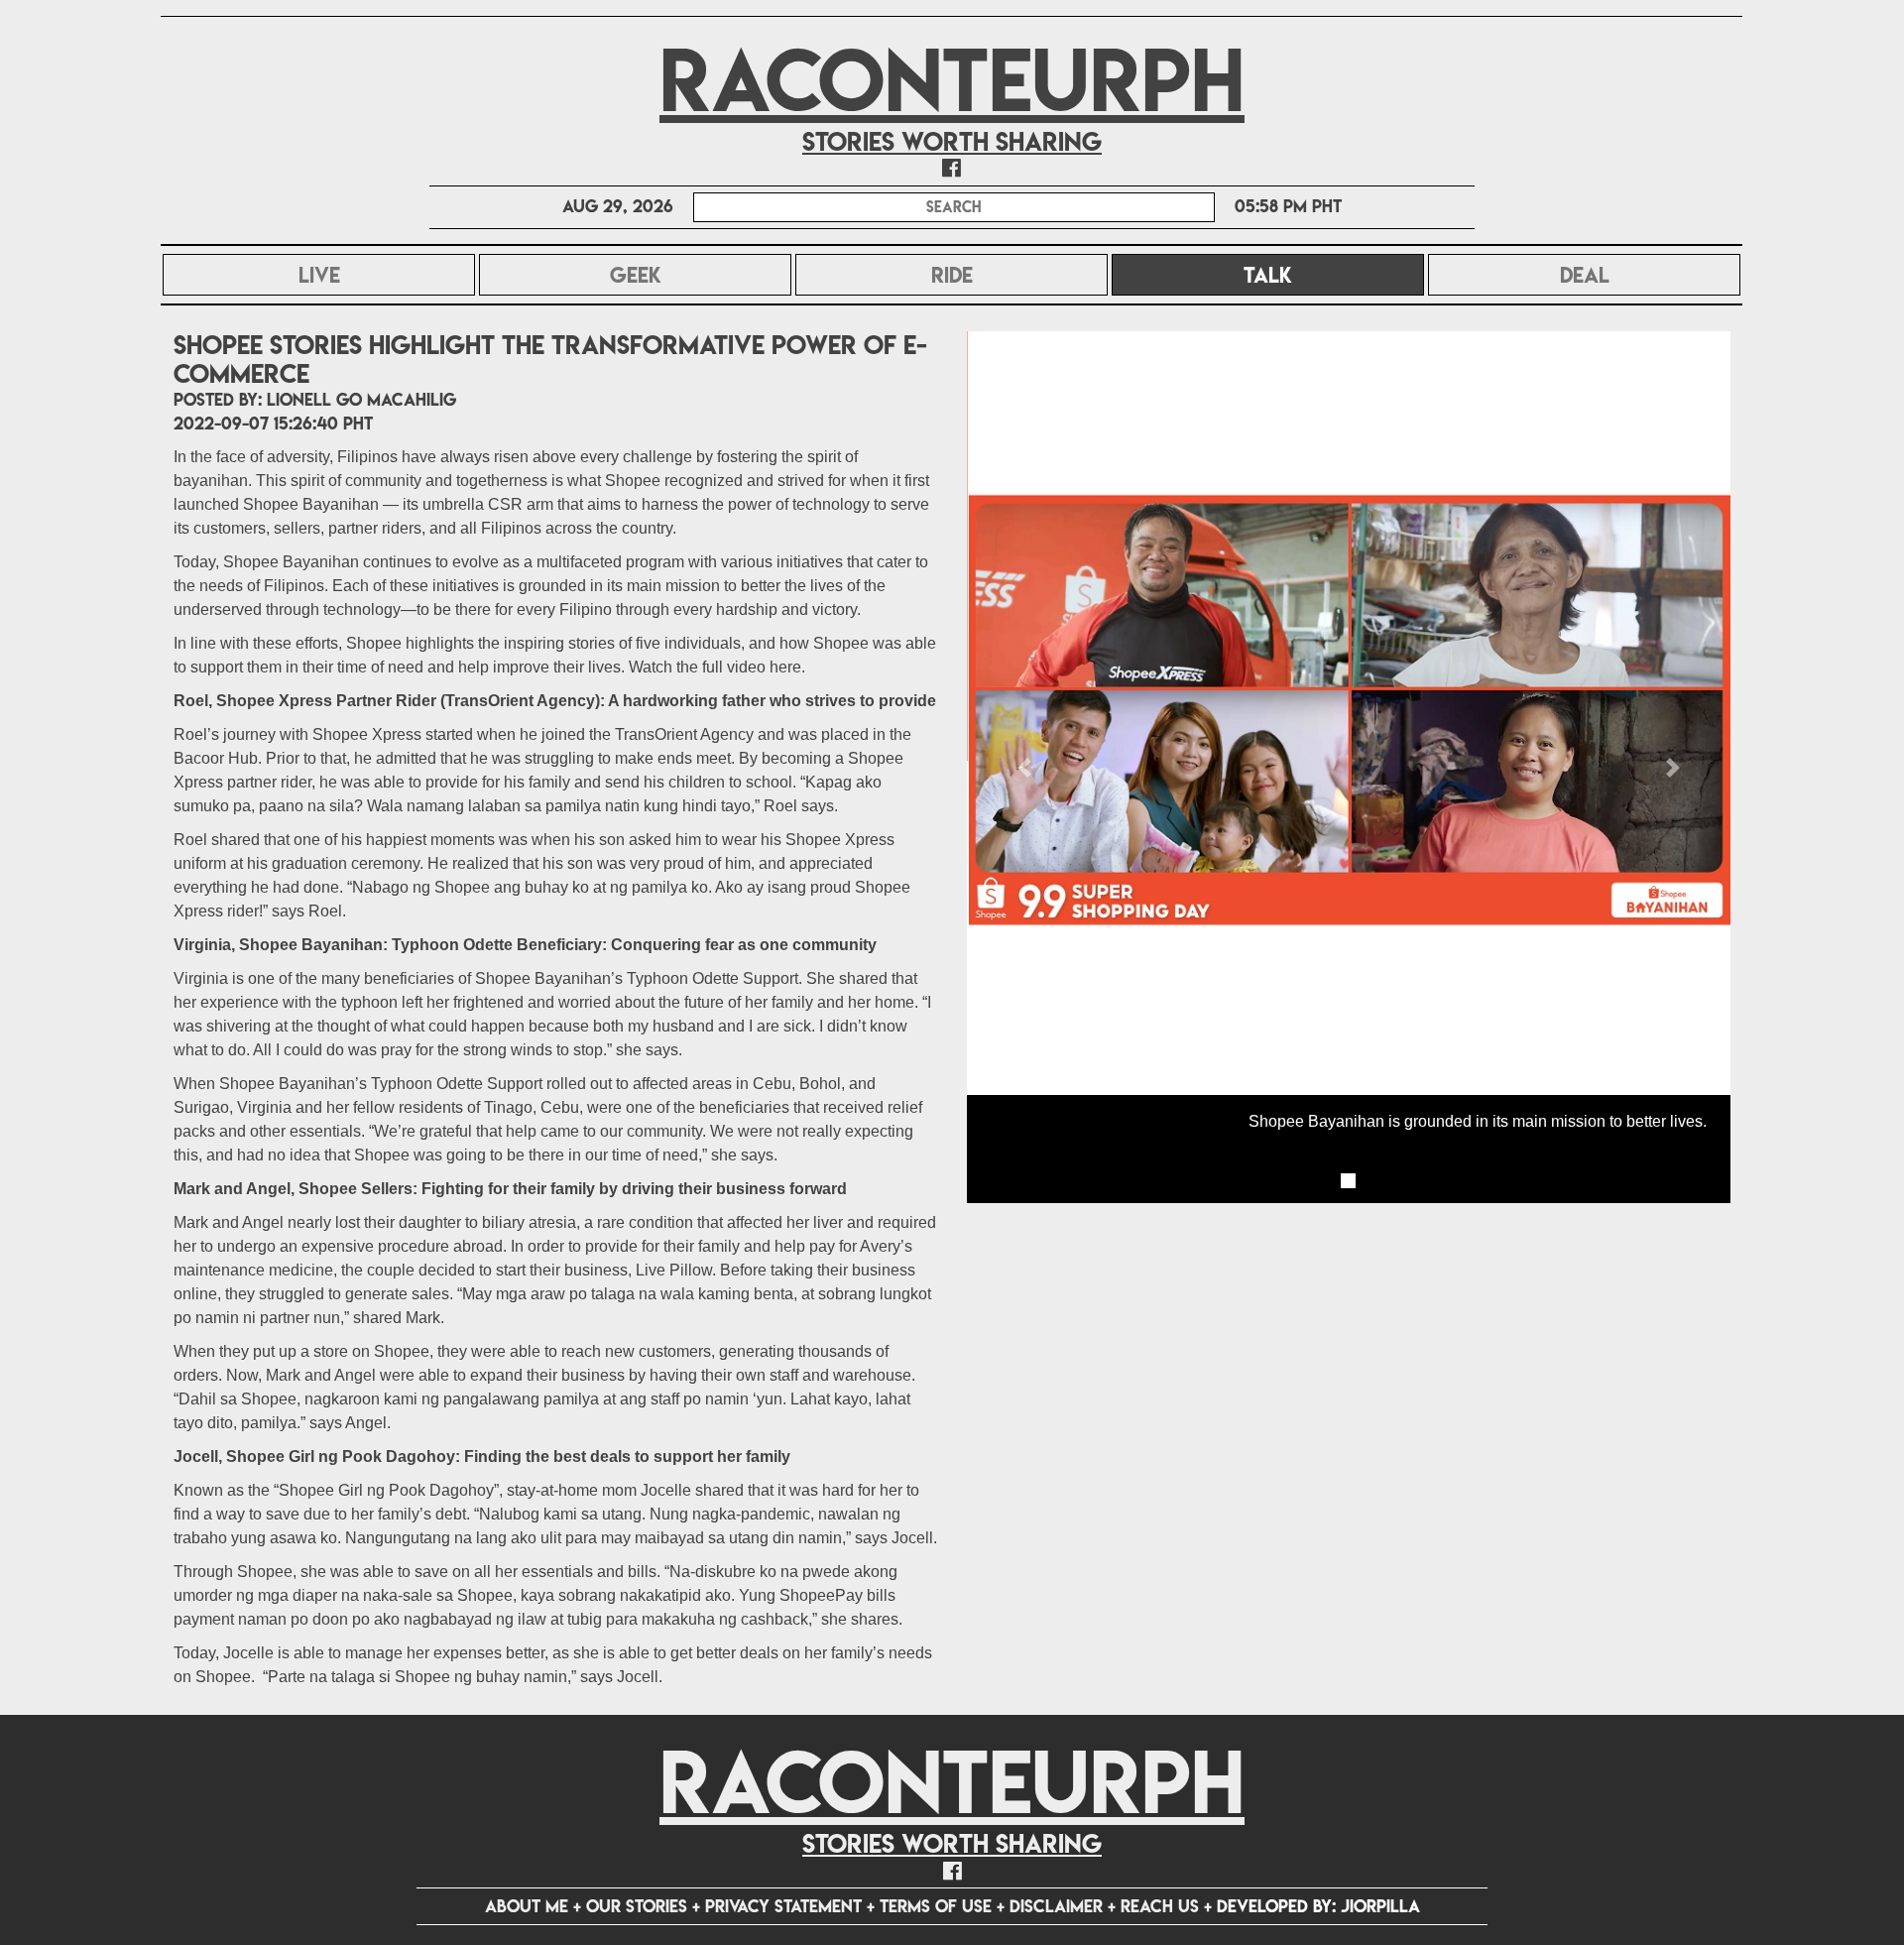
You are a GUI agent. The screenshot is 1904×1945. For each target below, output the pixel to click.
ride (952, 275)
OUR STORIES (637, 1906)
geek (636, 275)
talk (1321, 275)
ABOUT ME (527, 1906)
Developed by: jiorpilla (1318, 1906)
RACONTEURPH (952, 80)
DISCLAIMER (1056, 1906)
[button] (1024, 767)
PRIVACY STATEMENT (783, 1906)
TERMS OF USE (936, 1906)
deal (1585, 275)
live (319, 275)
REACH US (1160, 1906)
